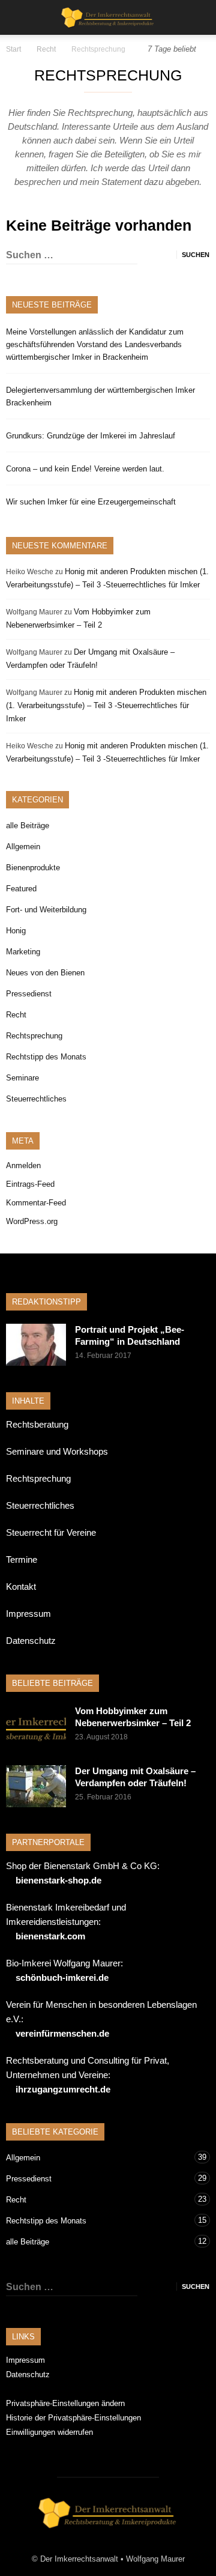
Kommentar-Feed (36, 1203)
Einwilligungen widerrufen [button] (49, 2432)
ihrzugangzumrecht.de (63, 2089)
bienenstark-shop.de (58, 1880)
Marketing (23, 952)
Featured (21, 889)
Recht (16, 1015)
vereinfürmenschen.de (62, 2033)
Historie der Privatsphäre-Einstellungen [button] (73, 2418)
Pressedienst (29, 994)
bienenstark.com (50, 1936)
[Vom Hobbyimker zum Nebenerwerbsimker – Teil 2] (36, 1726)
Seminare (22, 1078)
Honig (16, 931)
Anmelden (23, 1165)
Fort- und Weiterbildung (46, 910)
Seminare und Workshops (57, 1451)
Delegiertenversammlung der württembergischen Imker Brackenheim (100, 396)
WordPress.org (32, 1221)
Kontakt (21, 1587)
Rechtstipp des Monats (46, 1057)
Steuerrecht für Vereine (51, 1532)
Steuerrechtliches (36, 1099)
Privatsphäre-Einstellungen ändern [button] (65, 2403)
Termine (22, 1559)
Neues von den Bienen (45, 973)
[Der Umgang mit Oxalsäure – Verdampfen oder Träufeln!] (36, 1786)
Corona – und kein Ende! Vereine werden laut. (85, 469)
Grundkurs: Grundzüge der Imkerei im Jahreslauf (91, 436)
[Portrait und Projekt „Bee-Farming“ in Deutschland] (36, 1345)
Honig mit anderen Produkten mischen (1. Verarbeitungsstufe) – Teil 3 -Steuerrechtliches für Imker (106, 705)
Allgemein (23, 847)
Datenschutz (31, 1641)
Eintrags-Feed (30, 1184)
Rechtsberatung (37, 1424)
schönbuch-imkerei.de (62, 1977)
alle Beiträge (28, 826)
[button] (199, 17)
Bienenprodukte (33, 868)
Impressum (28, 1614)
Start (13, 49)
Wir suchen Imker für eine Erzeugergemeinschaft (91, 502)
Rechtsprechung (34, 1036)
